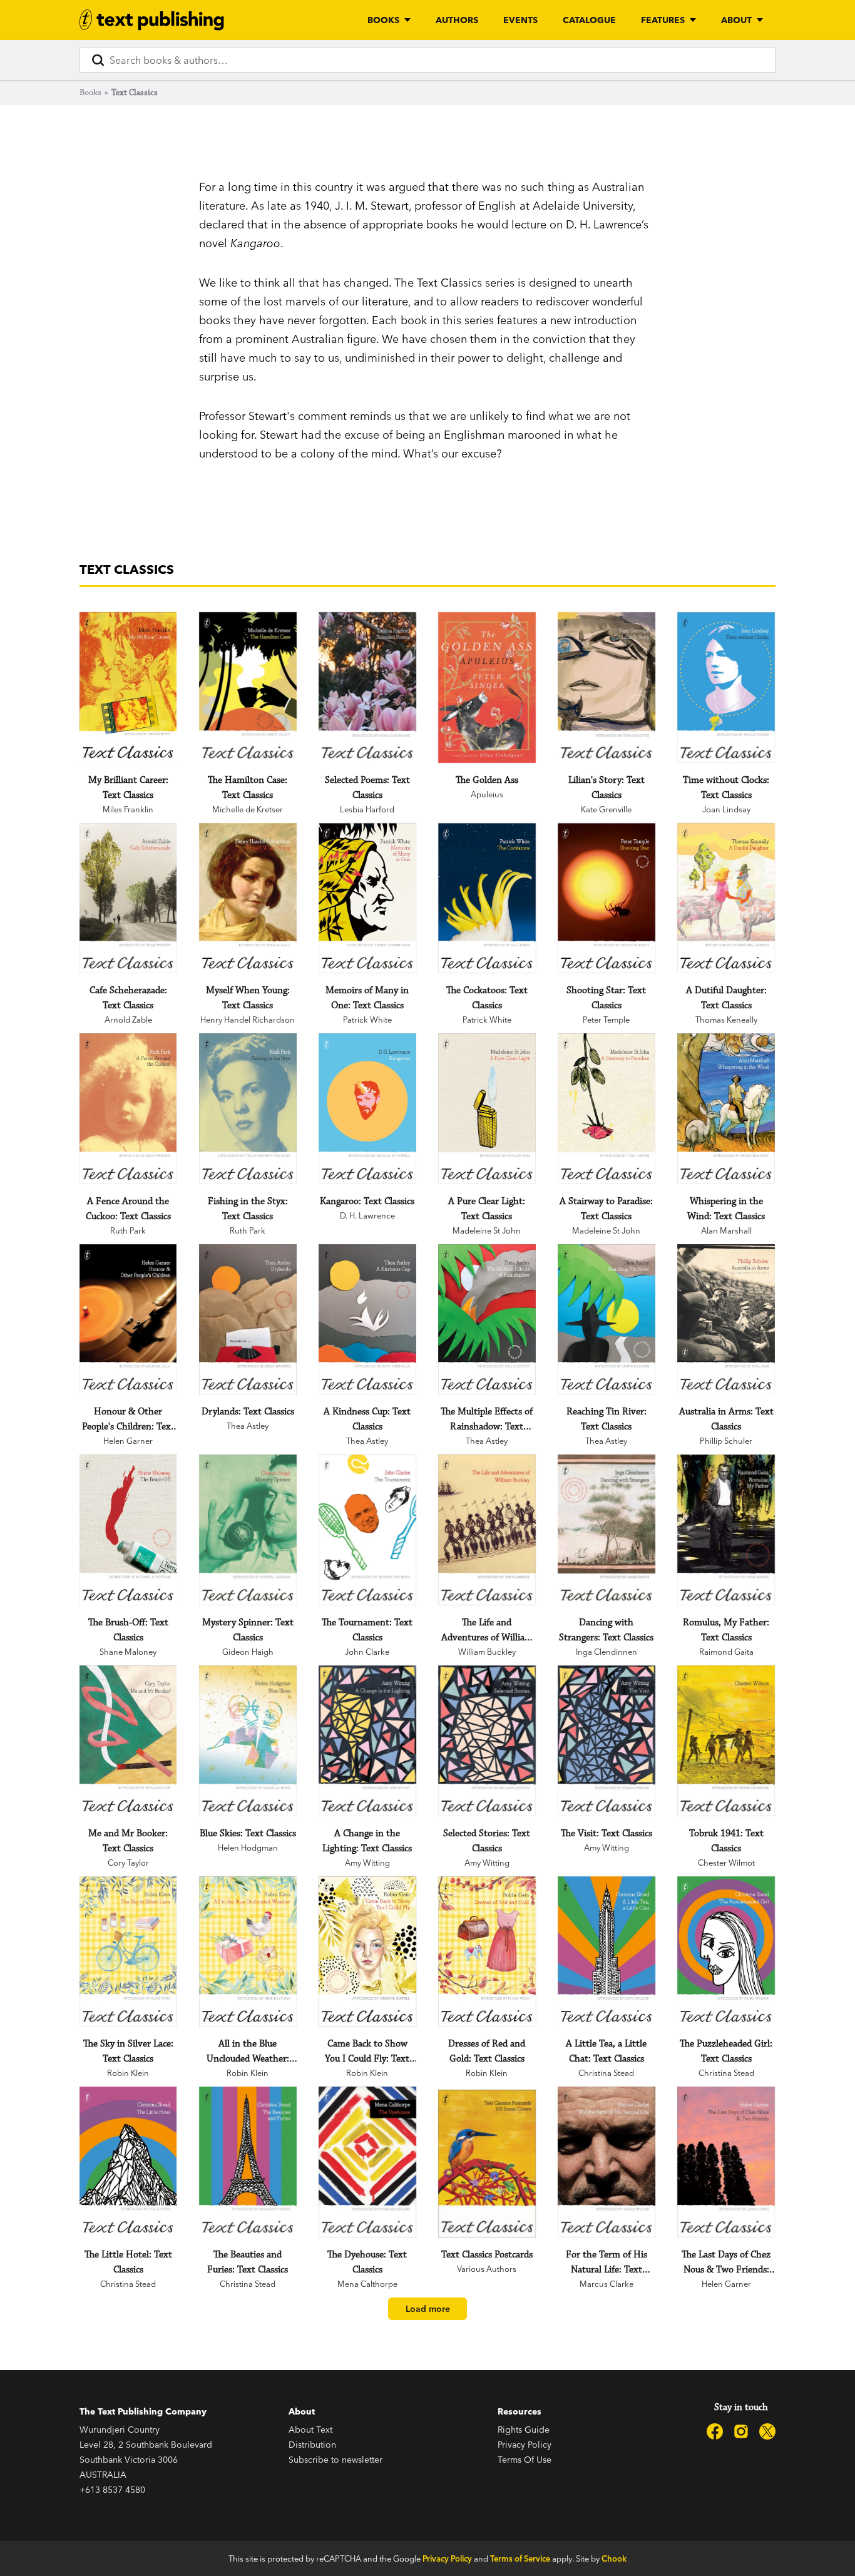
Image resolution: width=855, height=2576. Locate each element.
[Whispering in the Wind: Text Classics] (726, 1109)
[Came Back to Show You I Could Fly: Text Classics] (367, 1952)
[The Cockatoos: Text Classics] (487, 898)
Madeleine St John (487, 1230)
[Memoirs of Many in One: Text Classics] (367, 898)
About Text (310, 2430)
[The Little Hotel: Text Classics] (128, 2162)
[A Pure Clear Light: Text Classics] (487, 1109)
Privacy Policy (525, 2445)
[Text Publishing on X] (767, 2431)
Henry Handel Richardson (248, 1020)
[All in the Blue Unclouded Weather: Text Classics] (248, 1952)
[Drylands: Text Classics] (248, 1320)
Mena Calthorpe (367, 2284)
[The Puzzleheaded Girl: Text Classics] (726, 1952)
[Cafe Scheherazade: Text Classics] (128, 898)
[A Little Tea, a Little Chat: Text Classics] (606, 1952)
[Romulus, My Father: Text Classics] (726, 1530)
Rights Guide (524, 2430)
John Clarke (367, 1652)
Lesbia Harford (367, 809)
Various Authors (487, 2269)
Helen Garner (128, 1441)
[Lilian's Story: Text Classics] (606, 687)
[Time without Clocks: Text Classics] (726, 687)
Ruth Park (128, 1230)
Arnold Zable (128, 1020)
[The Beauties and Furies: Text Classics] (248, 2162)
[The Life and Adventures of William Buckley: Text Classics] (487, 1530)
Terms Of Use (525, 2460)
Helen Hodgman (248, 1848)
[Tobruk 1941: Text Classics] (726, 1741)
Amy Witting (367, 1863)
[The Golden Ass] (487, 687)
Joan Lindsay (726, 809)
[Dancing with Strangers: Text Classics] (606, 1530)
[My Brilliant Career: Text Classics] (128, 687)
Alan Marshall (726, 1230)
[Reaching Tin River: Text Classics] (606, 1320)
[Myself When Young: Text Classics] (248, 898)
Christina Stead (606, 2073)
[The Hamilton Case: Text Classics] (248, 687)
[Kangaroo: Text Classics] (367, 1109)
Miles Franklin (128, 809)
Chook (614, 2558)
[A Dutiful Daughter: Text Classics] (726, 898)
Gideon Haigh (248, 1652)
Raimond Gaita (726, 1652)
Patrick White (367, 1020)
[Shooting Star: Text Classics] (606, 898)
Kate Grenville (606, 809)
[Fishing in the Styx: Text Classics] (248, 1109)
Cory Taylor (128, 1863)
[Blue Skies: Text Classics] (248, 1741)
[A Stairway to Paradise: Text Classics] (606, 1109)
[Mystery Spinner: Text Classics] (248, 1530)
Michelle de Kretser (248, 809)
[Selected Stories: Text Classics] (487, 1741)
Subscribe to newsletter (335, 2460)
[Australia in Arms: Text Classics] (726, 1320)
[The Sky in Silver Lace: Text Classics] (128, 1952)
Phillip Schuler (726, 1441)
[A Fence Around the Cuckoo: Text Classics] (128, 1109)
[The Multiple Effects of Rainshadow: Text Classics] (487, 1320)
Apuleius (487, 794)
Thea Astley (248, 1426)
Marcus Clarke (607, 2284)
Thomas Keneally (726, 1020)
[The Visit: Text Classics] (606, 1741)
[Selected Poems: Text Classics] (367, 687)
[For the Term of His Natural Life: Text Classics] (606, 2162)
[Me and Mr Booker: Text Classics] (128, 1741)
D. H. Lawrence (367, 1215)
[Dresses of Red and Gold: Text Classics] (487, 1952)
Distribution (312, 2445)
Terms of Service (520, 2558)
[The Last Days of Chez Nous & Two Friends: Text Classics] (726, 2162)
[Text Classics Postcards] (487, 2164)
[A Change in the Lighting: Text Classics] (367, 1741)
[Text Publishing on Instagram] (741, 2431)
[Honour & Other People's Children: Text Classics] (128, 1320)
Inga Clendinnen (607, 1652)
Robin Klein (128, 2073)
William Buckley (487, 1652)
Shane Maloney (128, 1652)
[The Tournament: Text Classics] (367, 1530)
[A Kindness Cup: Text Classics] (367, 1320)
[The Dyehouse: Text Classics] (367, 2162)
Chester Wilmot (726, 1863)
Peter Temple (606, 1020)
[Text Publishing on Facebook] (715, 2431)
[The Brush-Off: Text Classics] (128, 1530)
